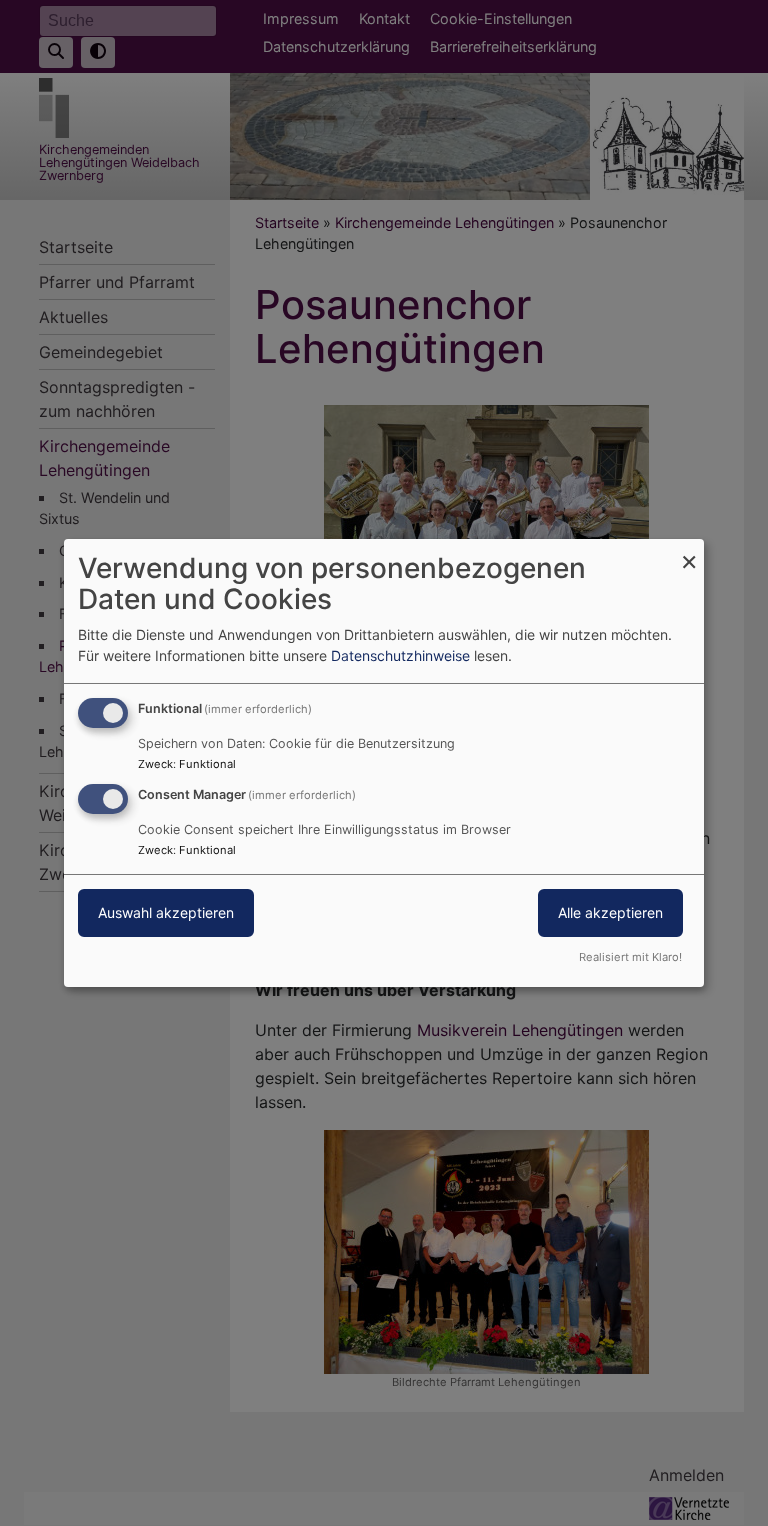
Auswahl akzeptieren (166, 912)
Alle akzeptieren (610, 912)
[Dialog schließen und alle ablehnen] (689, 551)
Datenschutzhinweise (400, 655)
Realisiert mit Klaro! (630, 957)
